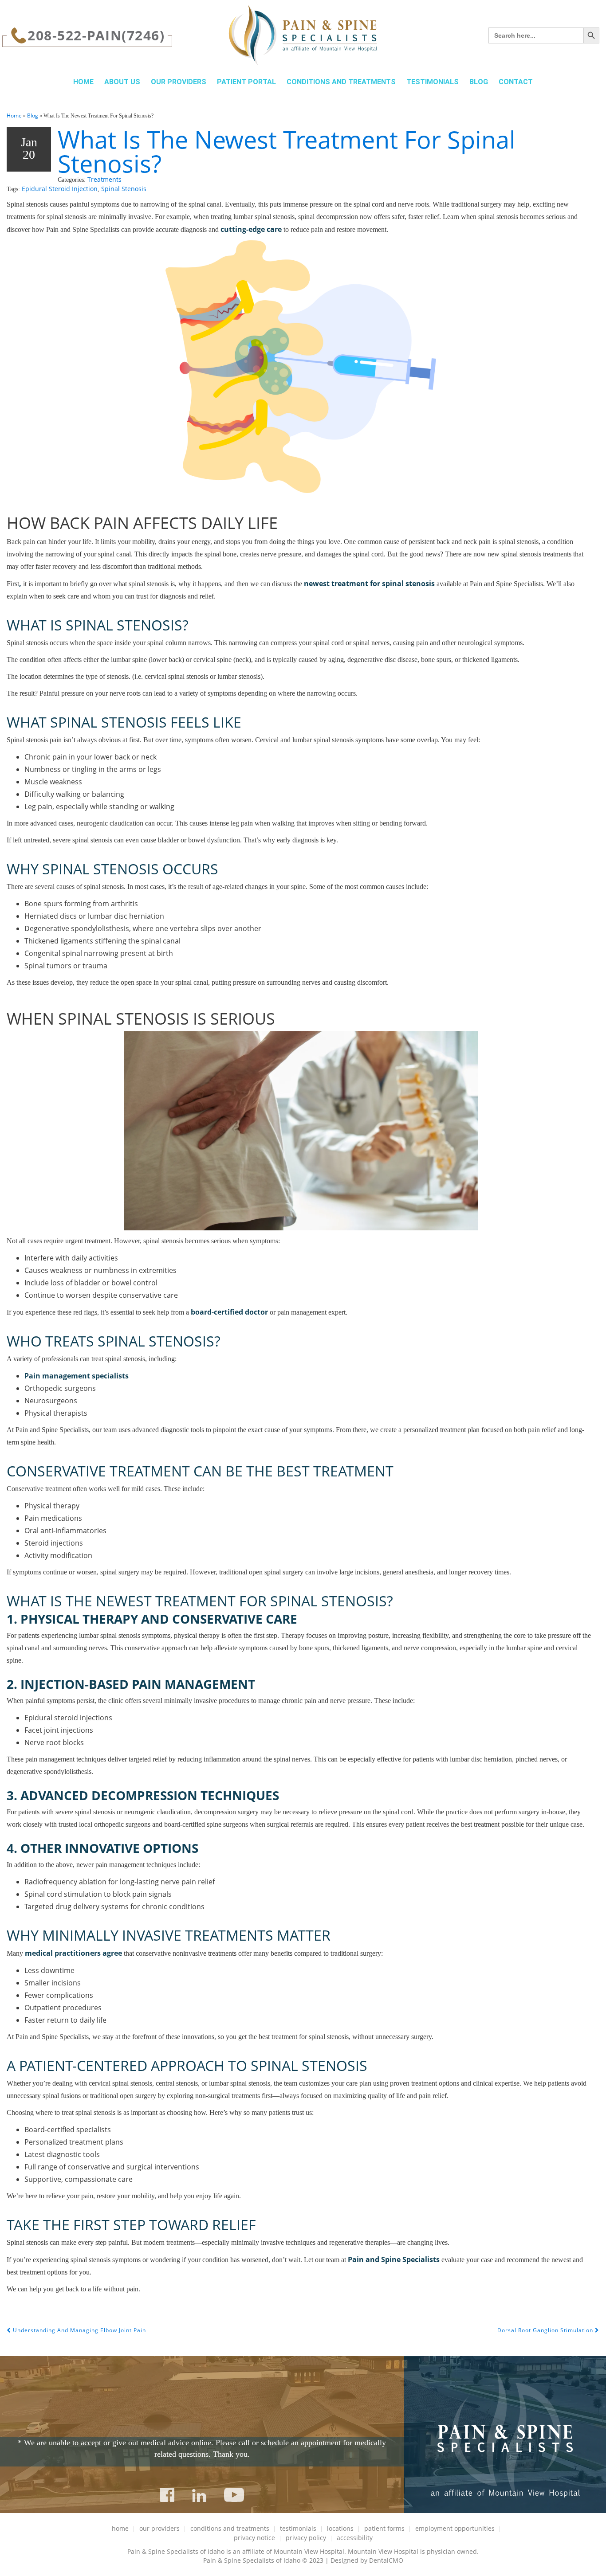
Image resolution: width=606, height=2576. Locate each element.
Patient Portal (246, 82)
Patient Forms (384, 2528)
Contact (516, 82)
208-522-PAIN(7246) (96, 35)
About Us (122, 82)
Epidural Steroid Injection (60, 189)
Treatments (104, 179)
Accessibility (355, 2538)
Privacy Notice (254, 2538)
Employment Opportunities (455, 2528)
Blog (479, 82)
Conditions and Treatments (341, 82)
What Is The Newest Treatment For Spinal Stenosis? (287, 151)
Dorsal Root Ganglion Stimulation (546, 2330)
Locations (340, 2528)
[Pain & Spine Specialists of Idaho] (303, 35)
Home (83, 82)
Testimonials (433, 82)
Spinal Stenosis (124, 189)
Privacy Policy (306, 2538)
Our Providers (179, 82)
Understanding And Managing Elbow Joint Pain (79, 2330)
